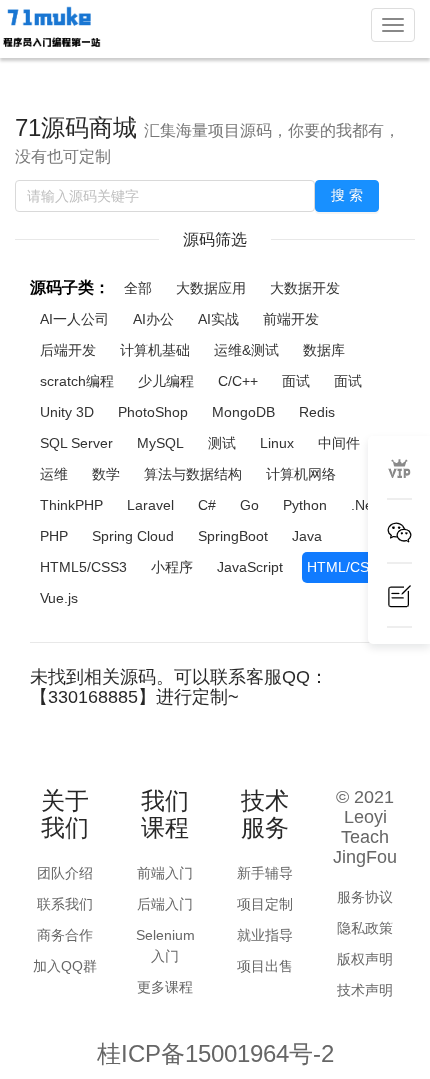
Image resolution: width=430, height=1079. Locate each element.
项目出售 (265, 966)
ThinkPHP (71, 505)
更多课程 (165, 987)
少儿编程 (166, 381)
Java (307, 536)
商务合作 (65, 935)
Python (305, 505)
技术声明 (365, 990)
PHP (54, 536)
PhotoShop (153, 412)
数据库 (324, 350)
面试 (296, 381)
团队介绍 (65, 873)
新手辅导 (265, 873)
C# (207, 505)
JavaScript (250, 567)
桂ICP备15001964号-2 (215, 1053)
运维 (54, 474)
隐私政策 (365, 928)
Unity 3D (67, 412)
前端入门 (165, 873)
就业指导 (265, 935)
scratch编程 (77, 381)
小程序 (172, 567)
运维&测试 (246, 350)
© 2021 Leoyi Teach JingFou (365, 826)
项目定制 (265, 904)
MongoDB (243, 412)
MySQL (160, 443)
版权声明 (365, 959)
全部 (138, 288)
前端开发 (291, 319)
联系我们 (65, 904)
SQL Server (76, 443)
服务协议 (365, 897)
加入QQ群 (65, 966)
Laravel (150, 505)
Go (249, 505)
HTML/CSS (342, 567)
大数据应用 (211, 288)
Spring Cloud (133, 536)
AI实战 (218, 319)
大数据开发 (305, 288)
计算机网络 (301, 474)
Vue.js (59, 598)
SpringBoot (233, 536)
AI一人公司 (74, 319)
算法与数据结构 (193, 474)
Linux (277, 443)
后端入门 (165, 904)
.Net (364, 505)
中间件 (339, 443)
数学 (106, 474)
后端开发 (68, 350)
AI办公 (153, 319)
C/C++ (238, 381)
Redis (317, 412)
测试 (222, 443)
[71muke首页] (51, 28)
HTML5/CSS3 (83, 567)
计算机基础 (155, 350)
